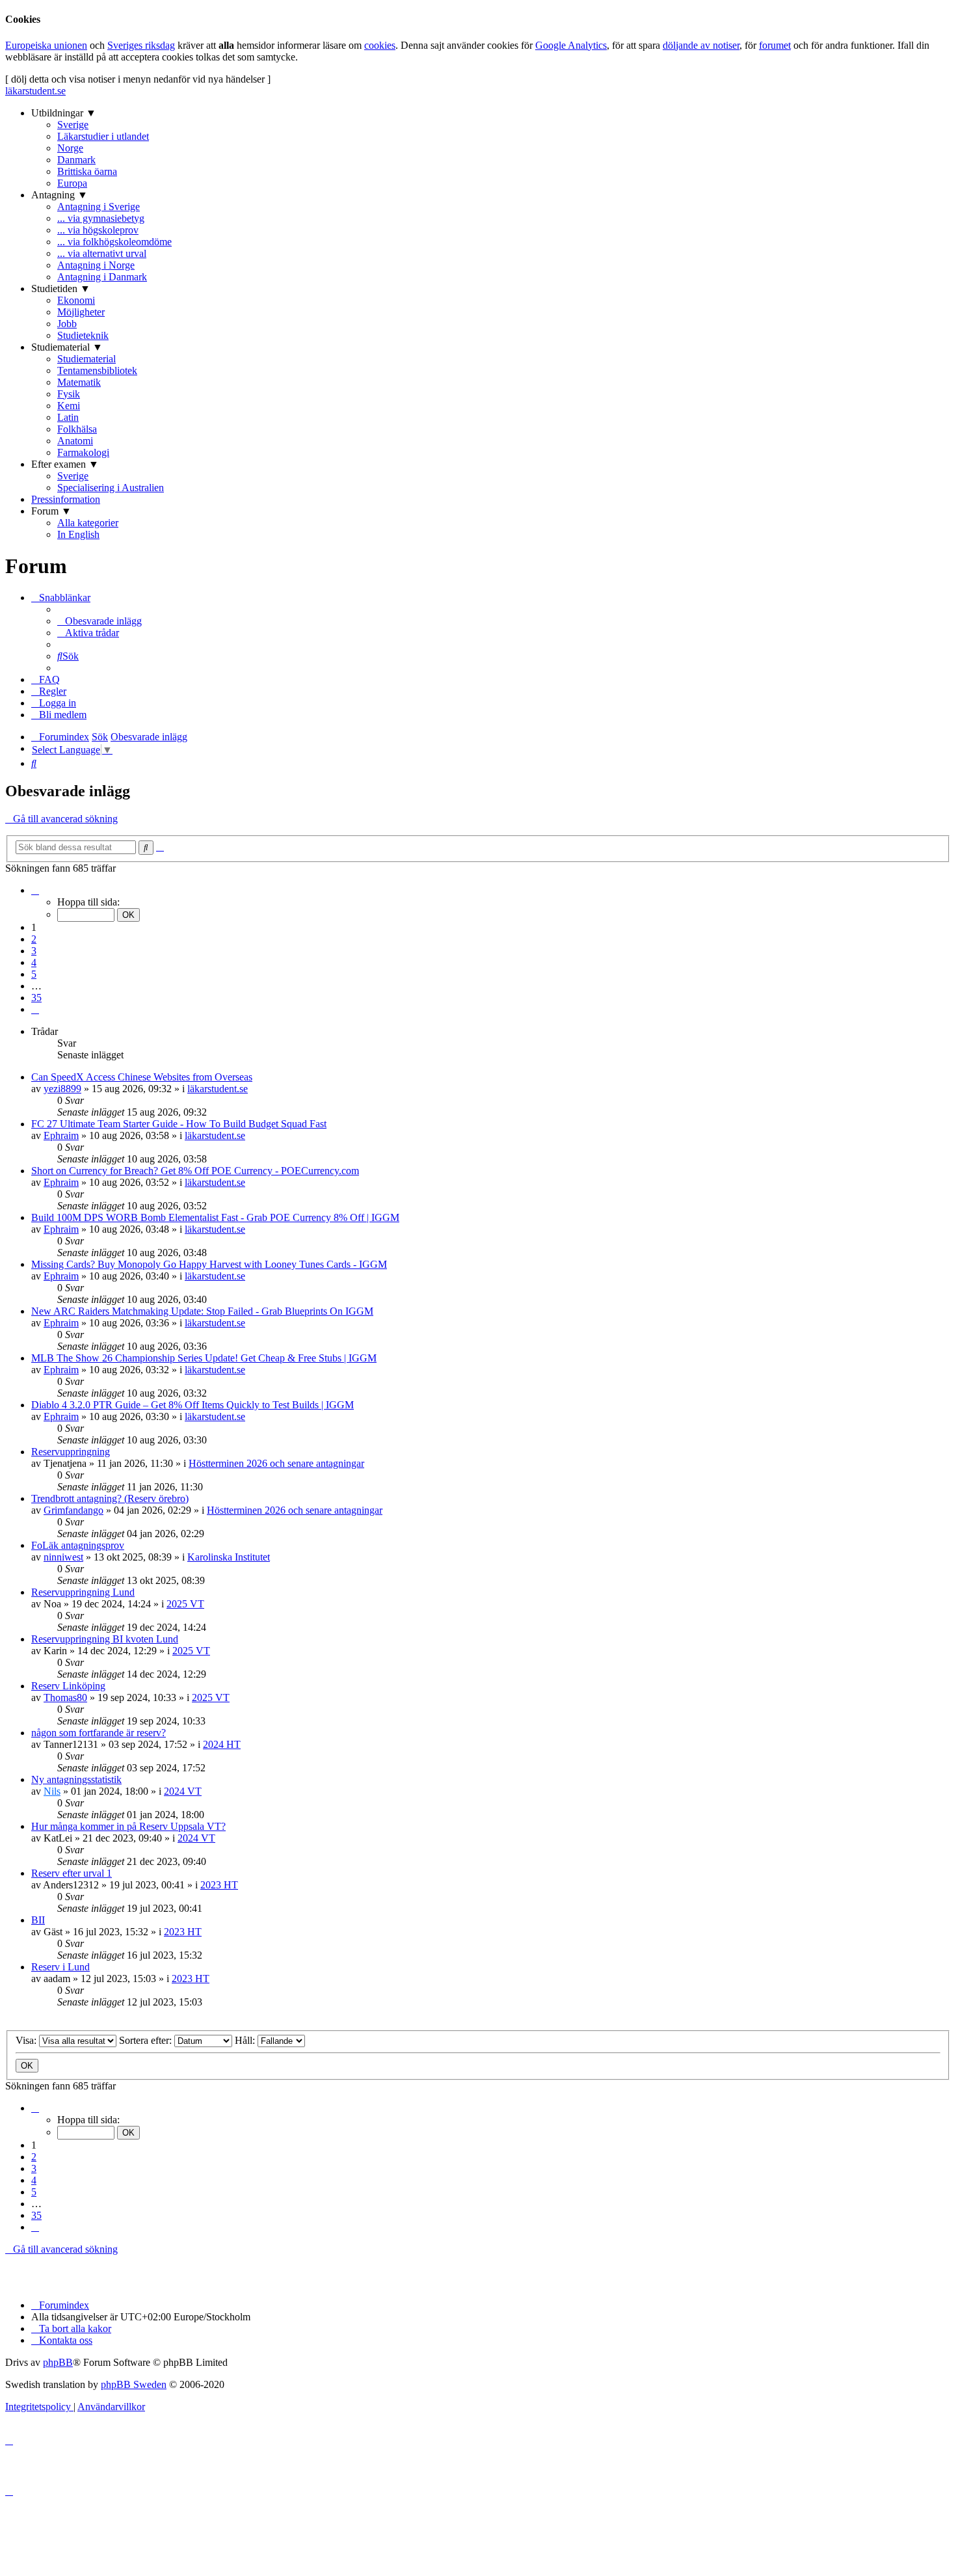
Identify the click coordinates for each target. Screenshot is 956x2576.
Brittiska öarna (87, 171)
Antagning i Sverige (99, 207)
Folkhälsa (77, 429)
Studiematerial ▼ (67, 347)
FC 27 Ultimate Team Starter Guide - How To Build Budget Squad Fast (179, 1124)
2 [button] (34, 939)
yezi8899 (62, 1089)
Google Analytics (571, 45)
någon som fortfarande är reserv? (99, 1733)
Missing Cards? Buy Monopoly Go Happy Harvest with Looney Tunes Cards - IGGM (209, 1264)
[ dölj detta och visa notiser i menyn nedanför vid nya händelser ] (138, 79)
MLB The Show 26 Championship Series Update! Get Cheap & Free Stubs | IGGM (204, 1358)
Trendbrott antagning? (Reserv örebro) (110, 1498)
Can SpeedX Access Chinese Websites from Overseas (142, 1077)
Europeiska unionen (46, 45)
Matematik (79, 382)
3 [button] (34, 951)
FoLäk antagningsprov (78, 1545)
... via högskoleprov (98, 230)
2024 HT (222, 1744)
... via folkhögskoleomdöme (114, 242)
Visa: (27, 2040)
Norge (70, 148)
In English (78, 534)
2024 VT (183, 1791)
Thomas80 (65, 1697)
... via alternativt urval (102, 253)
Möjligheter (81, 312)
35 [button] (36, 998)
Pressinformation (66, 499)
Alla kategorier (88, 523)
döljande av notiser (701, 45)
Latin (68, 417)
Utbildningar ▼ (64, 113)
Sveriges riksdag (141, 45)
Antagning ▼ (60, 195)
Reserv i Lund (60, 1967)
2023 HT (219, 1885)
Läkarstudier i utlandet (103, 136)
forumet (775, 45)
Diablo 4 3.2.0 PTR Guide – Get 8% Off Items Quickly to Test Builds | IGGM (193, 1405)
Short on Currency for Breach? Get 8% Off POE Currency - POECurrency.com (195, 1171)
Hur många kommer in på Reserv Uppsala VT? (128, 1826)
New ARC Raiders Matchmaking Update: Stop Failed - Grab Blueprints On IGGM (202, 1311)
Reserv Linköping (68, 1686)
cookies (380, 45)
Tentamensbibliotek (97, 370)
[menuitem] (100, 621)
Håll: (246, 2040)
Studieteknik (83, 335)
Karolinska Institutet (229, 1557)
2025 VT (185, 1604)
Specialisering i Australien (111, 488)
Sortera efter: (147, 2040)
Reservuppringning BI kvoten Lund (105, 1639)
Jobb (67, 324)
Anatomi (75, 441)
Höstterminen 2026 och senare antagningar (276, 1463)
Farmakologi (83, 452)
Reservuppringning (71, 1452)
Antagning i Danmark (102, 277)
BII (38, 1920)
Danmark (76, 160)
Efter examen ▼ (65, 464)
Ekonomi (76, 300)
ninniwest (63, 1557)
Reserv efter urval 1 (72, 1873)
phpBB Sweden (134, 2384)
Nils (52, 1791)
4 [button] (34, 962)
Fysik (69, 394)
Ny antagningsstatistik (76, 1779)
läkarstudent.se (35, 91)
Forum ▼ (51, 511)
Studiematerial (86, 359)
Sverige (73, 125)
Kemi (69, 406)
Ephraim (61, 1135)
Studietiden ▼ (61, 288)
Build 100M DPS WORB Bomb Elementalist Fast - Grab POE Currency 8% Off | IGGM (215, 1217)
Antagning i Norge (96, 265)
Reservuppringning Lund (83, 1592)
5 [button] (34, 974)
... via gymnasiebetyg (101, 218)
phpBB (58, 2362)
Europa (72, 183)
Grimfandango (73, 1510)
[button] (35, 890)
